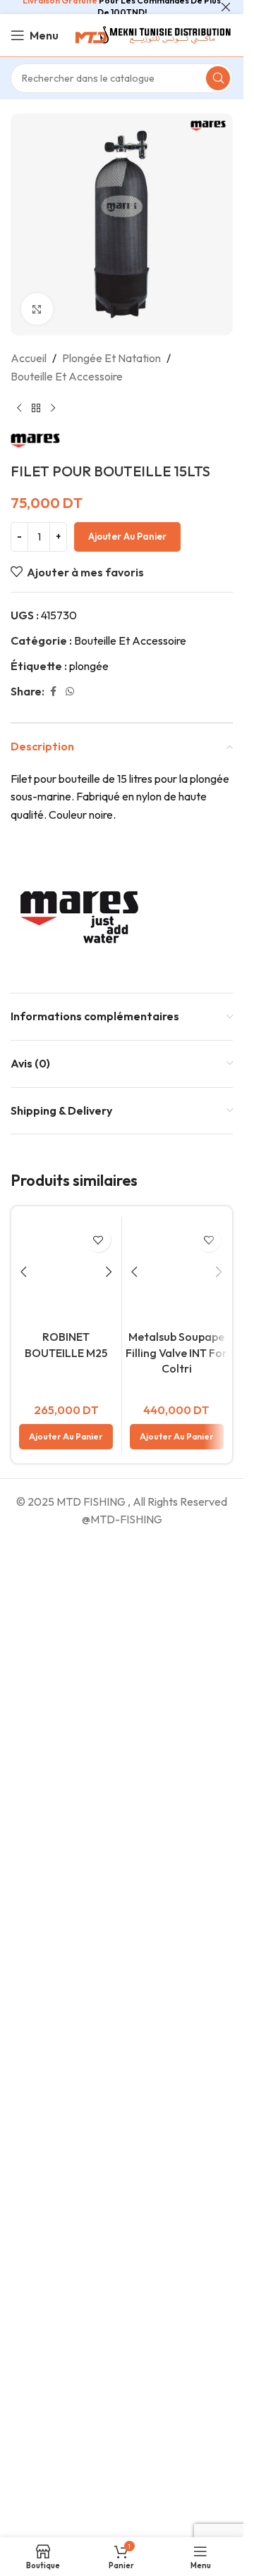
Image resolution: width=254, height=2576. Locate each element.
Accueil (29, 358)
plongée (89, 666)
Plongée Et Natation (111, 358)
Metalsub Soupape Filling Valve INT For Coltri (176, 1352)
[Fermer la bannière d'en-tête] (226, 7)
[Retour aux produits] (36, 408)
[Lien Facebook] (53, 692)
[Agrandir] (37, 309)
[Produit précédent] (19, 408)
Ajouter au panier (127, 536)
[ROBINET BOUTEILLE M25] (66, 1749)
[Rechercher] (218, 78)
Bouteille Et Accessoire (67, 376)
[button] (66, 2391)
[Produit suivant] (53, 408)
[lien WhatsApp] (70, 692)
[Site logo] (152, 34)
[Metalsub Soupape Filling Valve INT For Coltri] (177, 1272)
